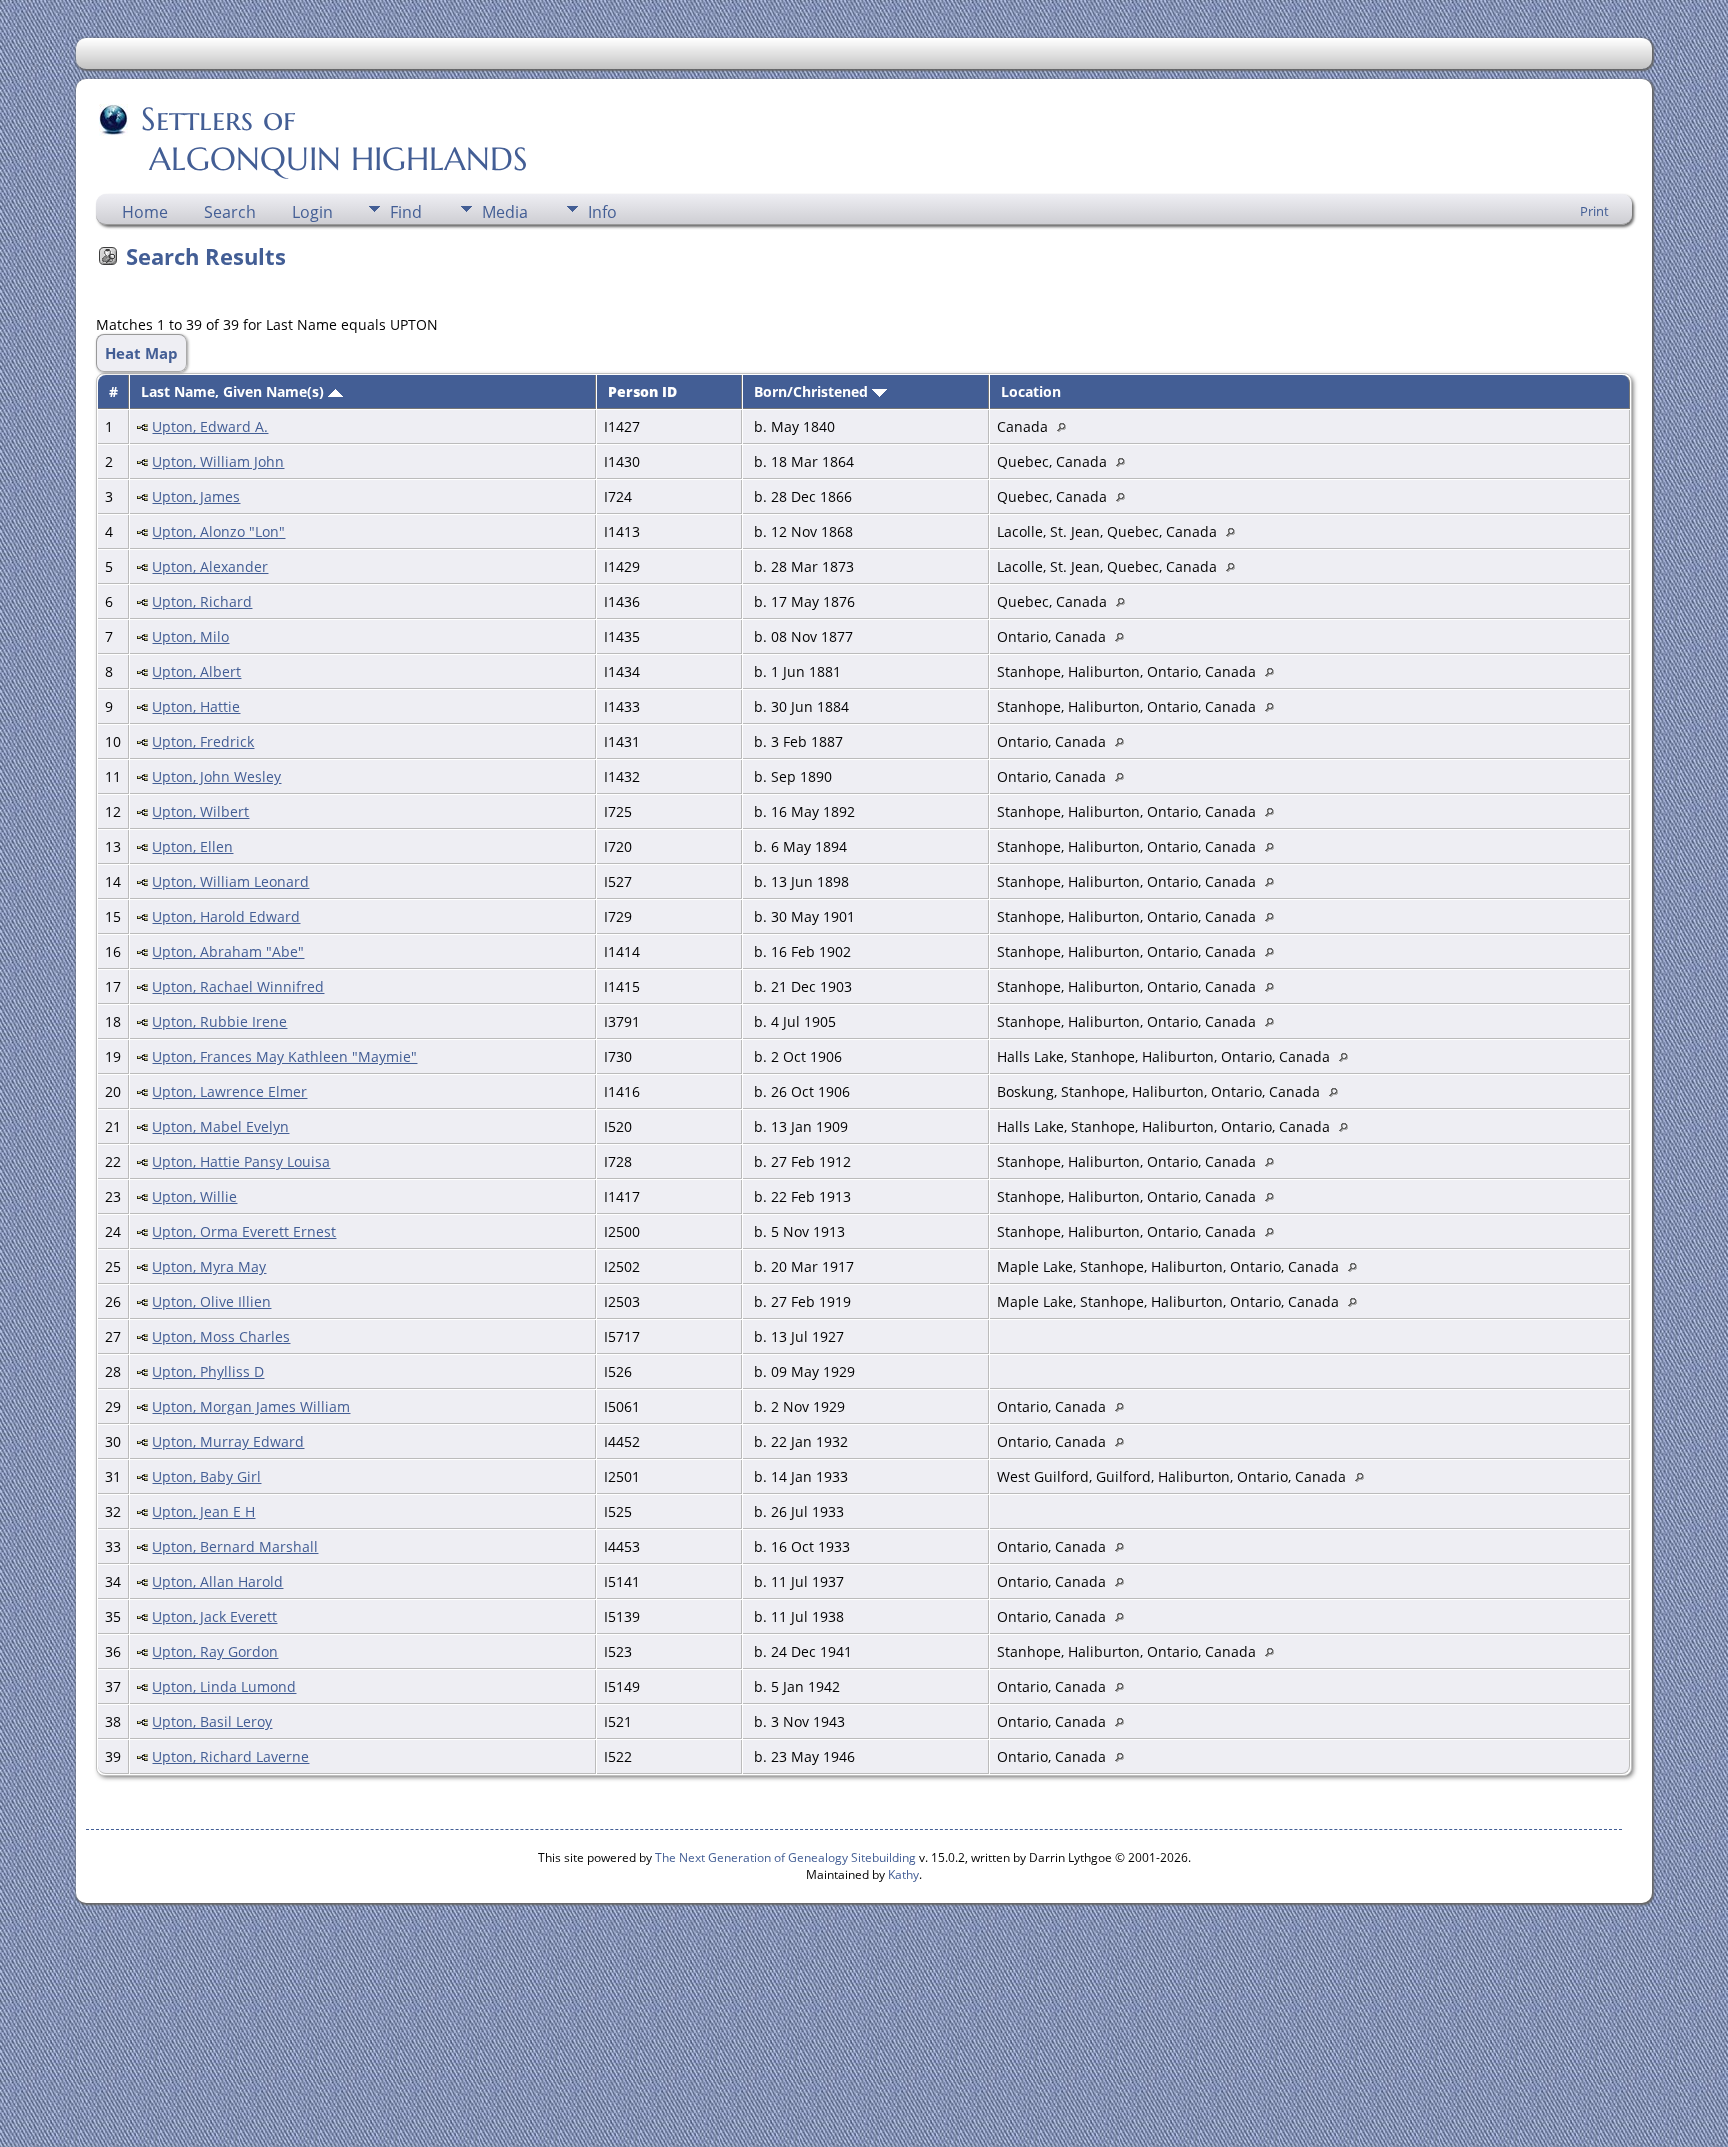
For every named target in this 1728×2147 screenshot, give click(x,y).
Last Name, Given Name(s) (234, 391)
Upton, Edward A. (210, 426)
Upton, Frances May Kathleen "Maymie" (284, 1056)
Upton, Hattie (196, 706)
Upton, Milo (190, 636)
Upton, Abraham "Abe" (228, 951)
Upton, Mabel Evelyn (220, 1126)
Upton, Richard (202, 601)
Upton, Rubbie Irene (219, 1021)
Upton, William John (218, 461)
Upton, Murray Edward (228, 1441)
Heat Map (141, 353)
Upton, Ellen (192, 846)
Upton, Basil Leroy (212, 1721)
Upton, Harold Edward (226, 916)
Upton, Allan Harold (217, 1581)
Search (230, 212)
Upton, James (196, 496)
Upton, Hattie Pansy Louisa (241, 1161)
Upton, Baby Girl (206, 1476)
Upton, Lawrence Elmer (229, 1091)
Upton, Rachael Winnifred (238, 986)
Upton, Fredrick (203, 741)
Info (602, 212)
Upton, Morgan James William (251, 1406)
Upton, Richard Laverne (230, 1756)
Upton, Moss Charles (221, 1336)
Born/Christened (813, 391)
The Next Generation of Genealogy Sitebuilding (785, 1857)
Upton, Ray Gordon (215, 1651)
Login (312, 212)
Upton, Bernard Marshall (235, 1546)
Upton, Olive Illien (211, 1301)
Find (406, 212)
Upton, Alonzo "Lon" (218, 531)
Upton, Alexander (210, 566)
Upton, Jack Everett (214, 1616)
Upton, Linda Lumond (224, 1686)
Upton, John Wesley (216, 776)
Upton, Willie (194, 1196)
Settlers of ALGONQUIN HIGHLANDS (313, 139)
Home (145, 212)
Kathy (903, 1874)
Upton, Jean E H (203, 1511)
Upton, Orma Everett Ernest (244, 1231)
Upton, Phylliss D (208, 1371)
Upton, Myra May (209, 1266)
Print (1594, 211)
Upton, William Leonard (230, 881)
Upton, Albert (196, 671)
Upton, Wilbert (200, 811)
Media (505, 212)
